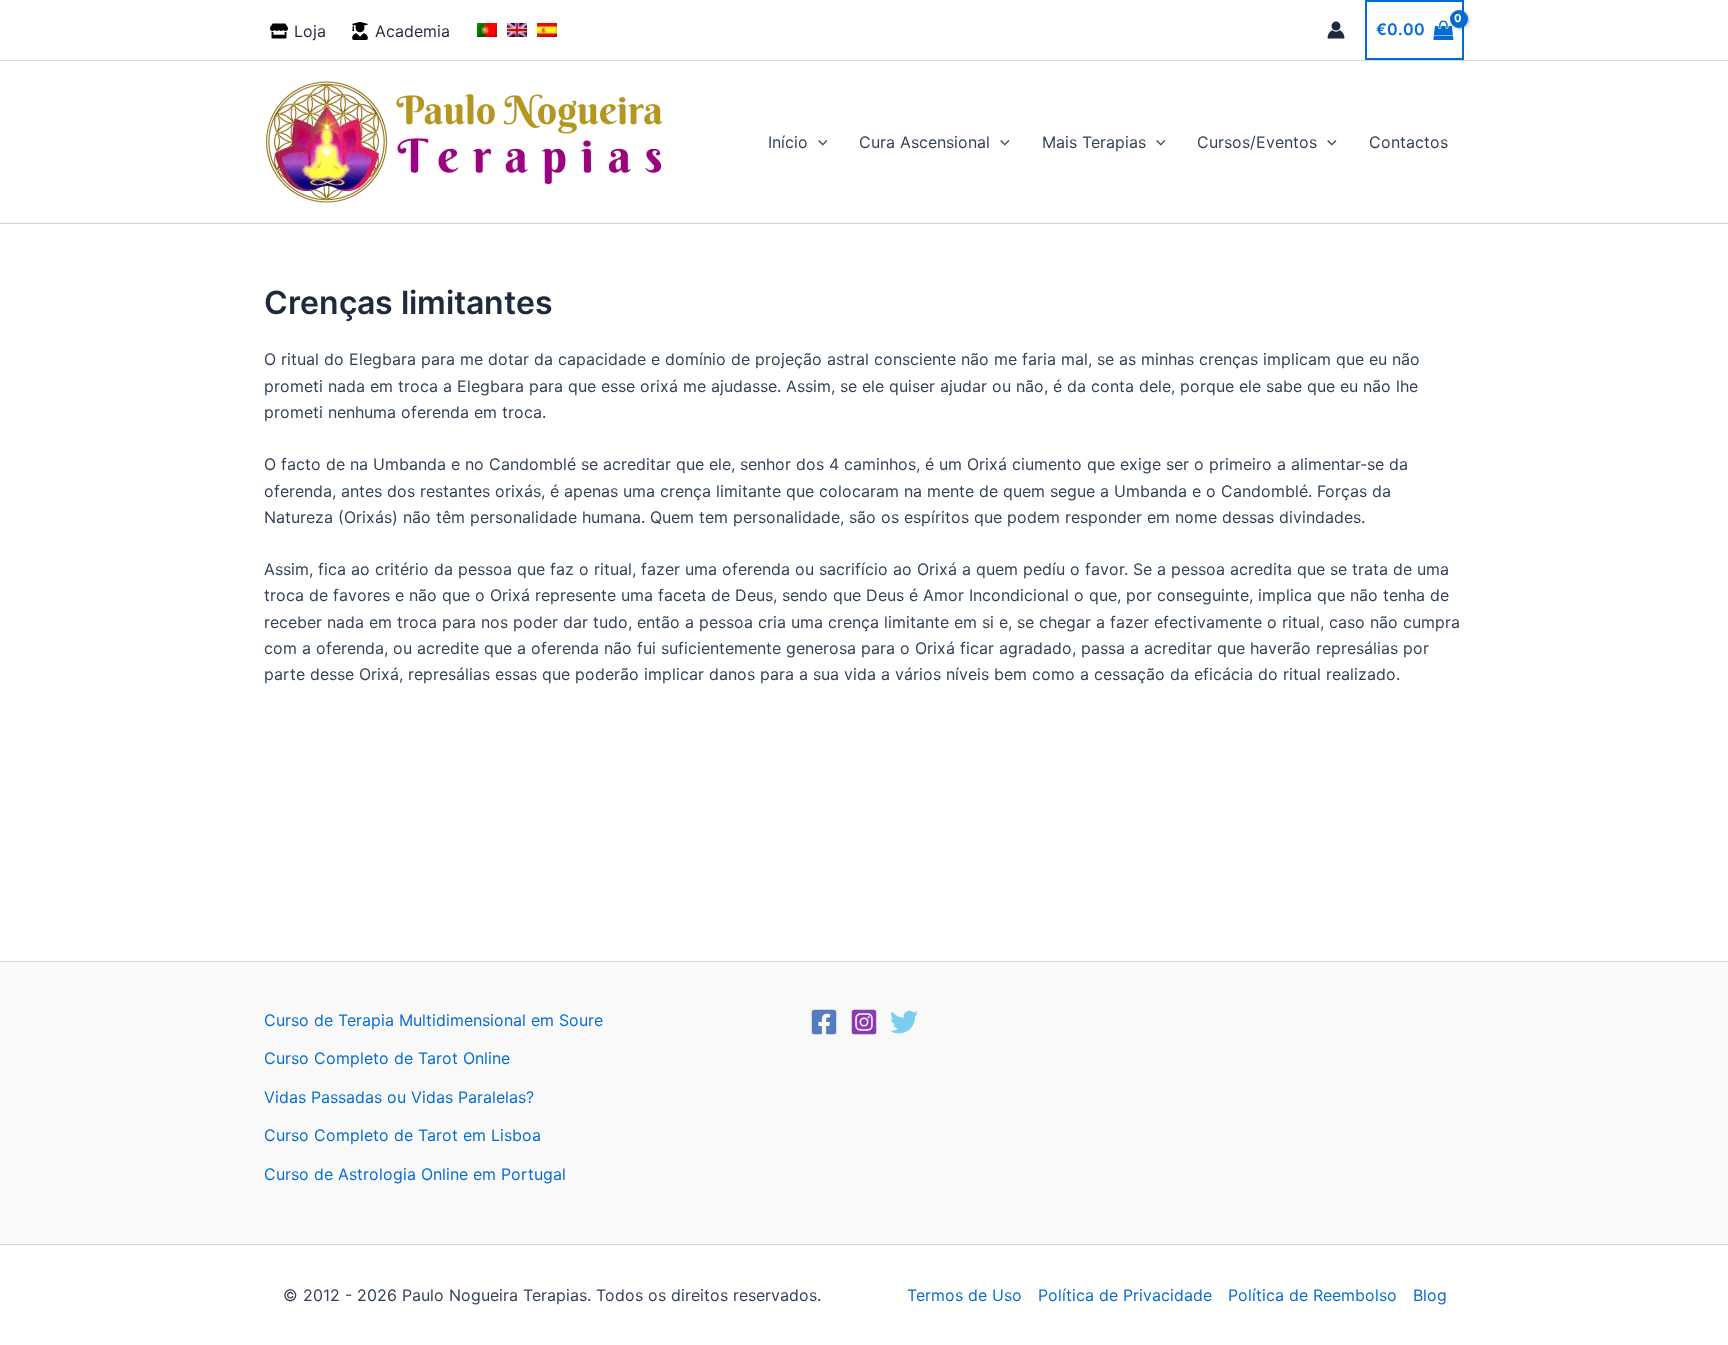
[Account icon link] (1336, 30)
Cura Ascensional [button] (924, 142)
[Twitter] (904, 1022)
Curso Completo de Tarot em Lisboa (402, 1135)
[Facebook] (824, 1022)
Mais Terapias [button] (1094, 142)
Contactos (1408, 142)
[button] (818, 142)
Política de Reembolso (1312, 1295)
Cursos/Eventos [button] (1257, 142)
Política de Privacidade (1125, 1295)
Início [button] (788, 142)
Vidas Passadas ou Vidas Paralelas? (399, 1097)
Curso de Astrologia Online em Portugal (415, 1174)
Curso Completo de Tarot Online (387, 1058)
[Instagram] (864, 1022)
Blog (1430, 1295)
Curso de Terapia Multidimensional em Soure (433, 1020)
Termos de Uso (964, 1295)
